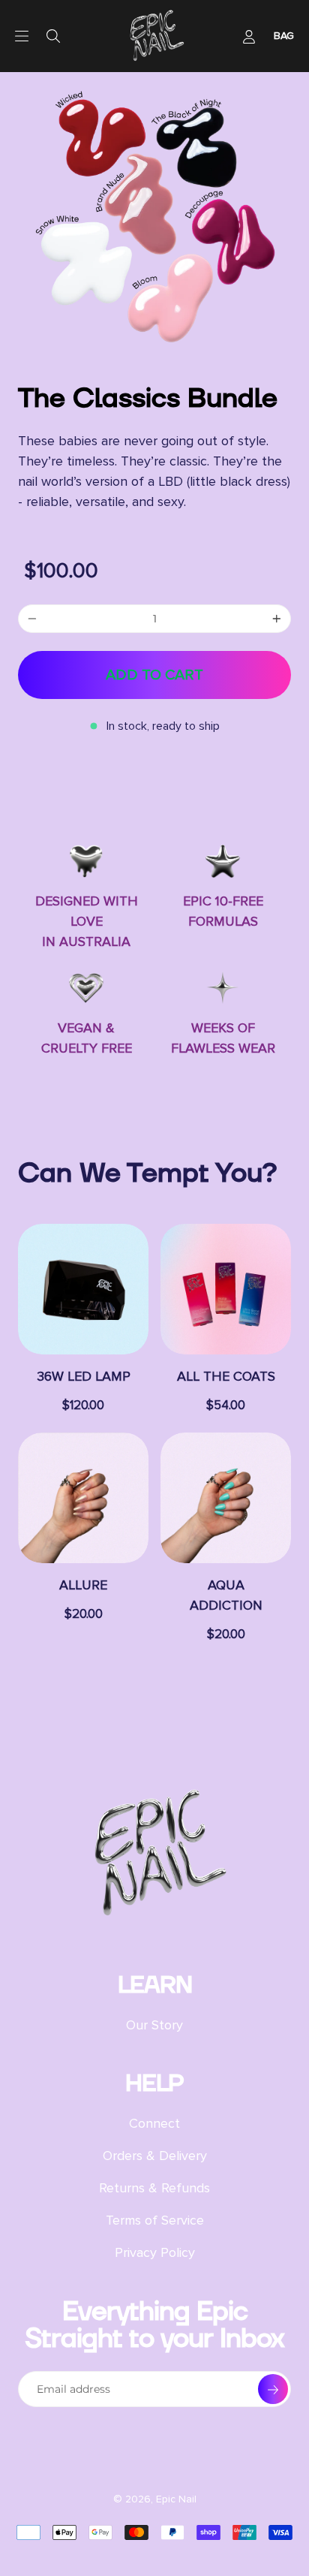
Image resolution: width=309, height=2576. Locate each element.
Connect (154, 2123)
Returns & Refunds (154, 2188)
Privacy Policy (155, 2252)
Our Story (154, 2025)
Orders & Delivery (155, 2156)
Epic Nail (176, 2499)
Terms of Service (155, 2220)
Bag (284, 36)
